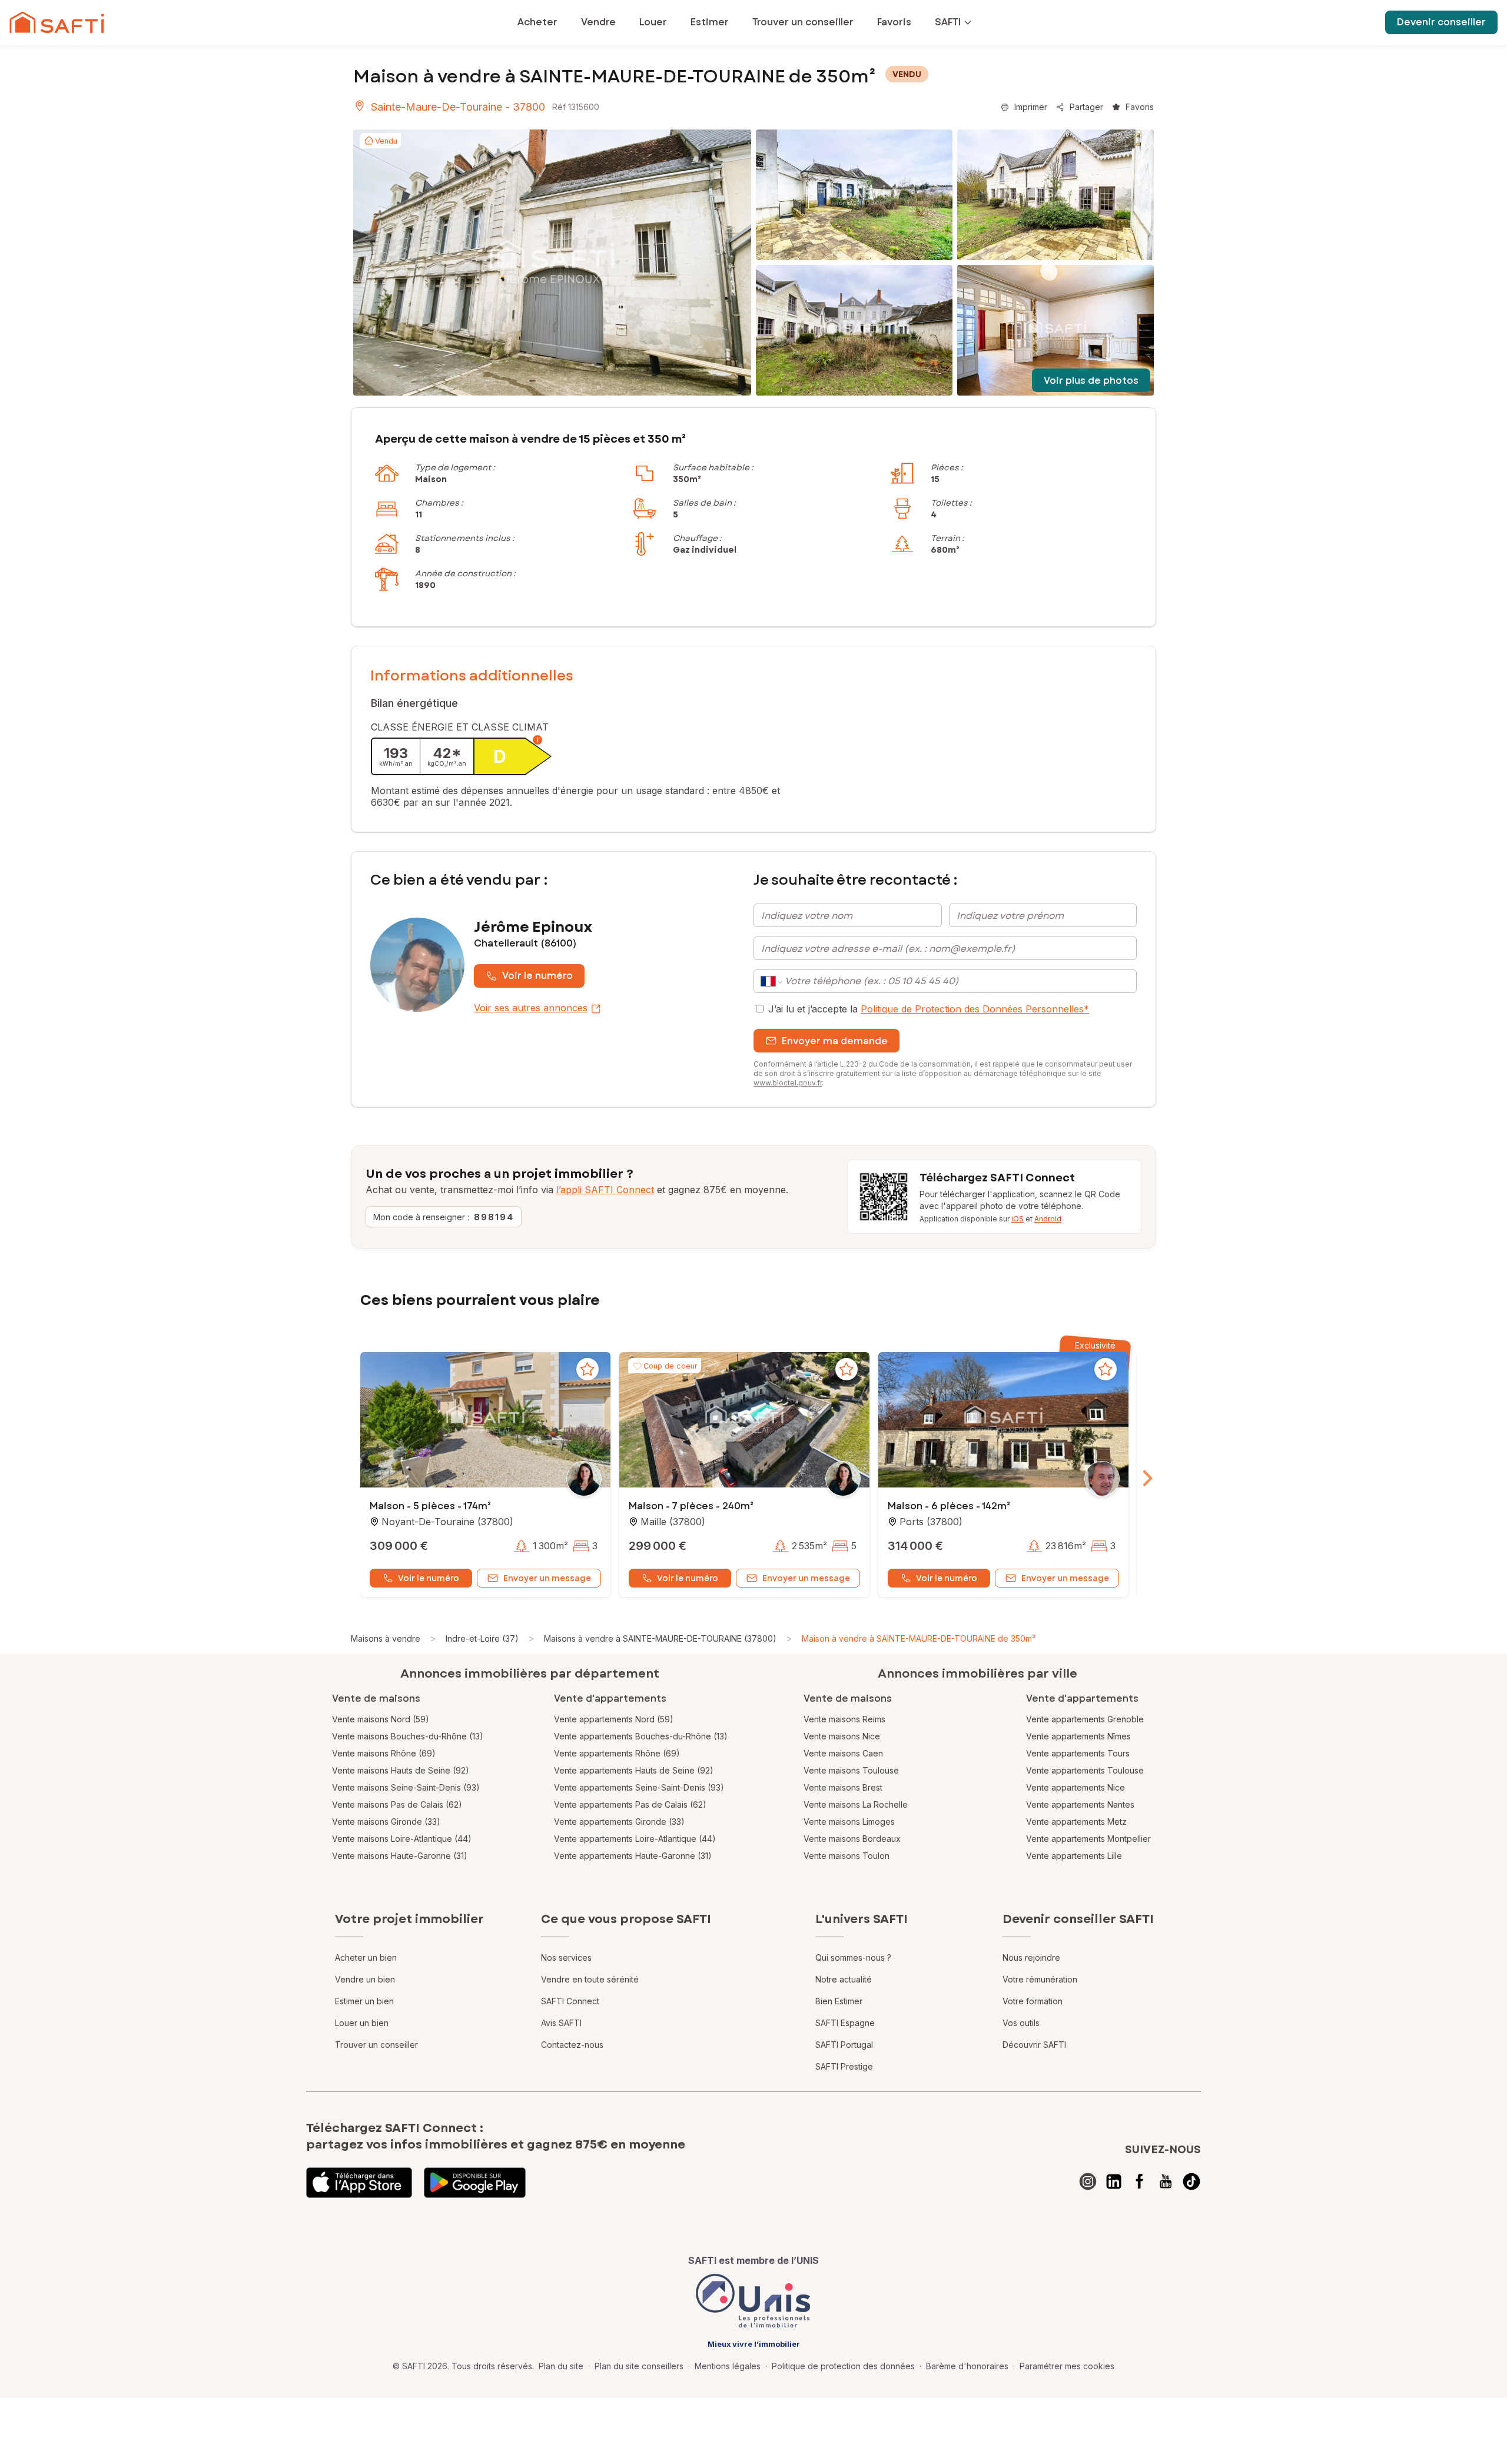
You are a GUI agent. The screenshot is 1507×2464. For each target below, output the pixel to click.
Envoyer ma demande (835, 1041)
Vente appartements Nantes (1080, 1804)
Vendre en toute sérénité (590, 1979)
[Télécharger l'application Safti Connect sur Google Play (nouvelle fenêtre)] (475, 2183)
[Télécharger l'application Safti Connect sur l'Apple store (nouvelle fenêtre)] (359, 2183)
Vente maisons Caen (843, 1753)
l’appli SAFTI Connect (605, 1190)
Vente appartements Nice (1076, 1787)
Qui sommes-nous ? (853, 1957)
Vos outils (1021, 2023)
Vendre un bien (365, 1979)
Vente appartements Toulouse (1085, 1770)
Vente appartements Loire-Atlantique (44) (635, 1839)
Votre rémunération (1040, 1979)
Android (1048, 1219)
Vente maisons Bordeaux (852, 1839)
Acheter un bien (366, 1957)
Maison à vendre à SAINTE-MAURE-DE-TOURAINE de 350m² (919, 1638)
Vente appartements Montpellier (1088, 1839)
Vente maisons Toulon (847, 1856)
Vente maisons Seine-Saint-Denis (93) (406, 1787)
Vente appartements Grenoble (1085, 1719)
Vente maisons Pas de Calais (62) (397, 1804)
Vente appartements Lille (1074, 1856)
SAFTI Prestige (844, 2066)
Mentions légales (728, 2366)
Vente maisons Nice (842, 1736)
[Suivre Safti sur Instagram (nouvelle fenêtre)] (1088, 2181)
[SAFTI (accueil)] (57, 22)
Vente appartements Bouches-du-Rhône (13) (641, 1736)
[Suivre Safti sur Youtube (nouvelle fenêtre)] (1166, 2181)
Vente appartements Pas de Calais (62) (630, 1804)
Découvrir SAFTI (1034, 2045)
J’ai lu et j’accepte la (929, 1009)
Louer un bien (362, 2023)
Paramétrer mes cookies (1067, 2366)
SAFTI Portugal (844, 2045)
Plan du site (561, 2366)
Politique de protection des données (843, 2366)
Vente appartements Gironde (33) (619, 1822)
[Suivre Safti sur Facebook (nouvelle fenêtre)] (1140, 2181)
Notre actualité (844, 1979)
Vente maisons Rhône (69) (384, 1753)
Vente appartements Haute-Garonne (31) (633, 1856)
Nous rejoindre (1031, 1957)
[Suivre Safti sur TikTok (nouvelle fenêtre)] (1191, 2181)
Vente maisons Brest (843, 1787)
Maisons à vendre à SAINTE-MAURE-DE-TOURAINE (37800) (660, 1638)
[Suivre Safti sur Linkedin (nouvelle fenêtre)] (1114, 2181)
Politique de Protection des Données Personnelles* (975, 1009)
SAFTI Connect (570, 2001)
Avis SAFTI (561, 2023)
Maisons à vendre (386, 1638)
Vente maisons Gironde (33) (386, 1822)
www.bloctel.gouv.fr (788, 1083)
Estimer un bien (364, 2001)
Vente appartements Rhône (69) (617, 1753)
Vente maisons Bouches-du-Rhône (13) (408, 1736)
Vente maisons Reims (844, 1719)
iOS (1018, 1219)
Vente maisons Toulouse (851, 1770)
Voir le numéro (537, 976)
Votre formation (1033, 2001)
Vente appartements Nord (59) (614, 1719)
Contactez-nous (572, 2045)
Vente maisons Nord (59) (381, 1719)
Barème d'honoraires (967, 2366)
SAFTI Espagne (845, 2023)
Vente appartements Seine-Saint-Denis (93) (639, 1787)
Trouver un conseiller (376, 2045)
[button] (485, 1421)
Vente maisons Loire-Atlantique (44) (402, 1839)
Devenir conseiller (1441, 22)
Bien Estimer (839, 2001)
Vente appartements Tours (1078, 1753)
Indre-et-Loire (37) (482, 1638)
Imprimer (1031, 107)
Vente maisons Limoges (849, 1822)
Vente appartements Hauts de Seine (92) (634, 1770)
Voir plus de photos (1091, 381)
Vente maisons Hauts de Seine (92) (401, 1770)
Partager (1086, 107)
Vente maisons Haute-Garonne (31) (400, 1856)
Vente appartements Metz (1076, 1822)
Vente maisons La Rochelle (856, 1804)
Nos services (566, 1957)
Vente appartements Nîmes (1078, 1736)
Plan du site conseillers (639, 2366)
